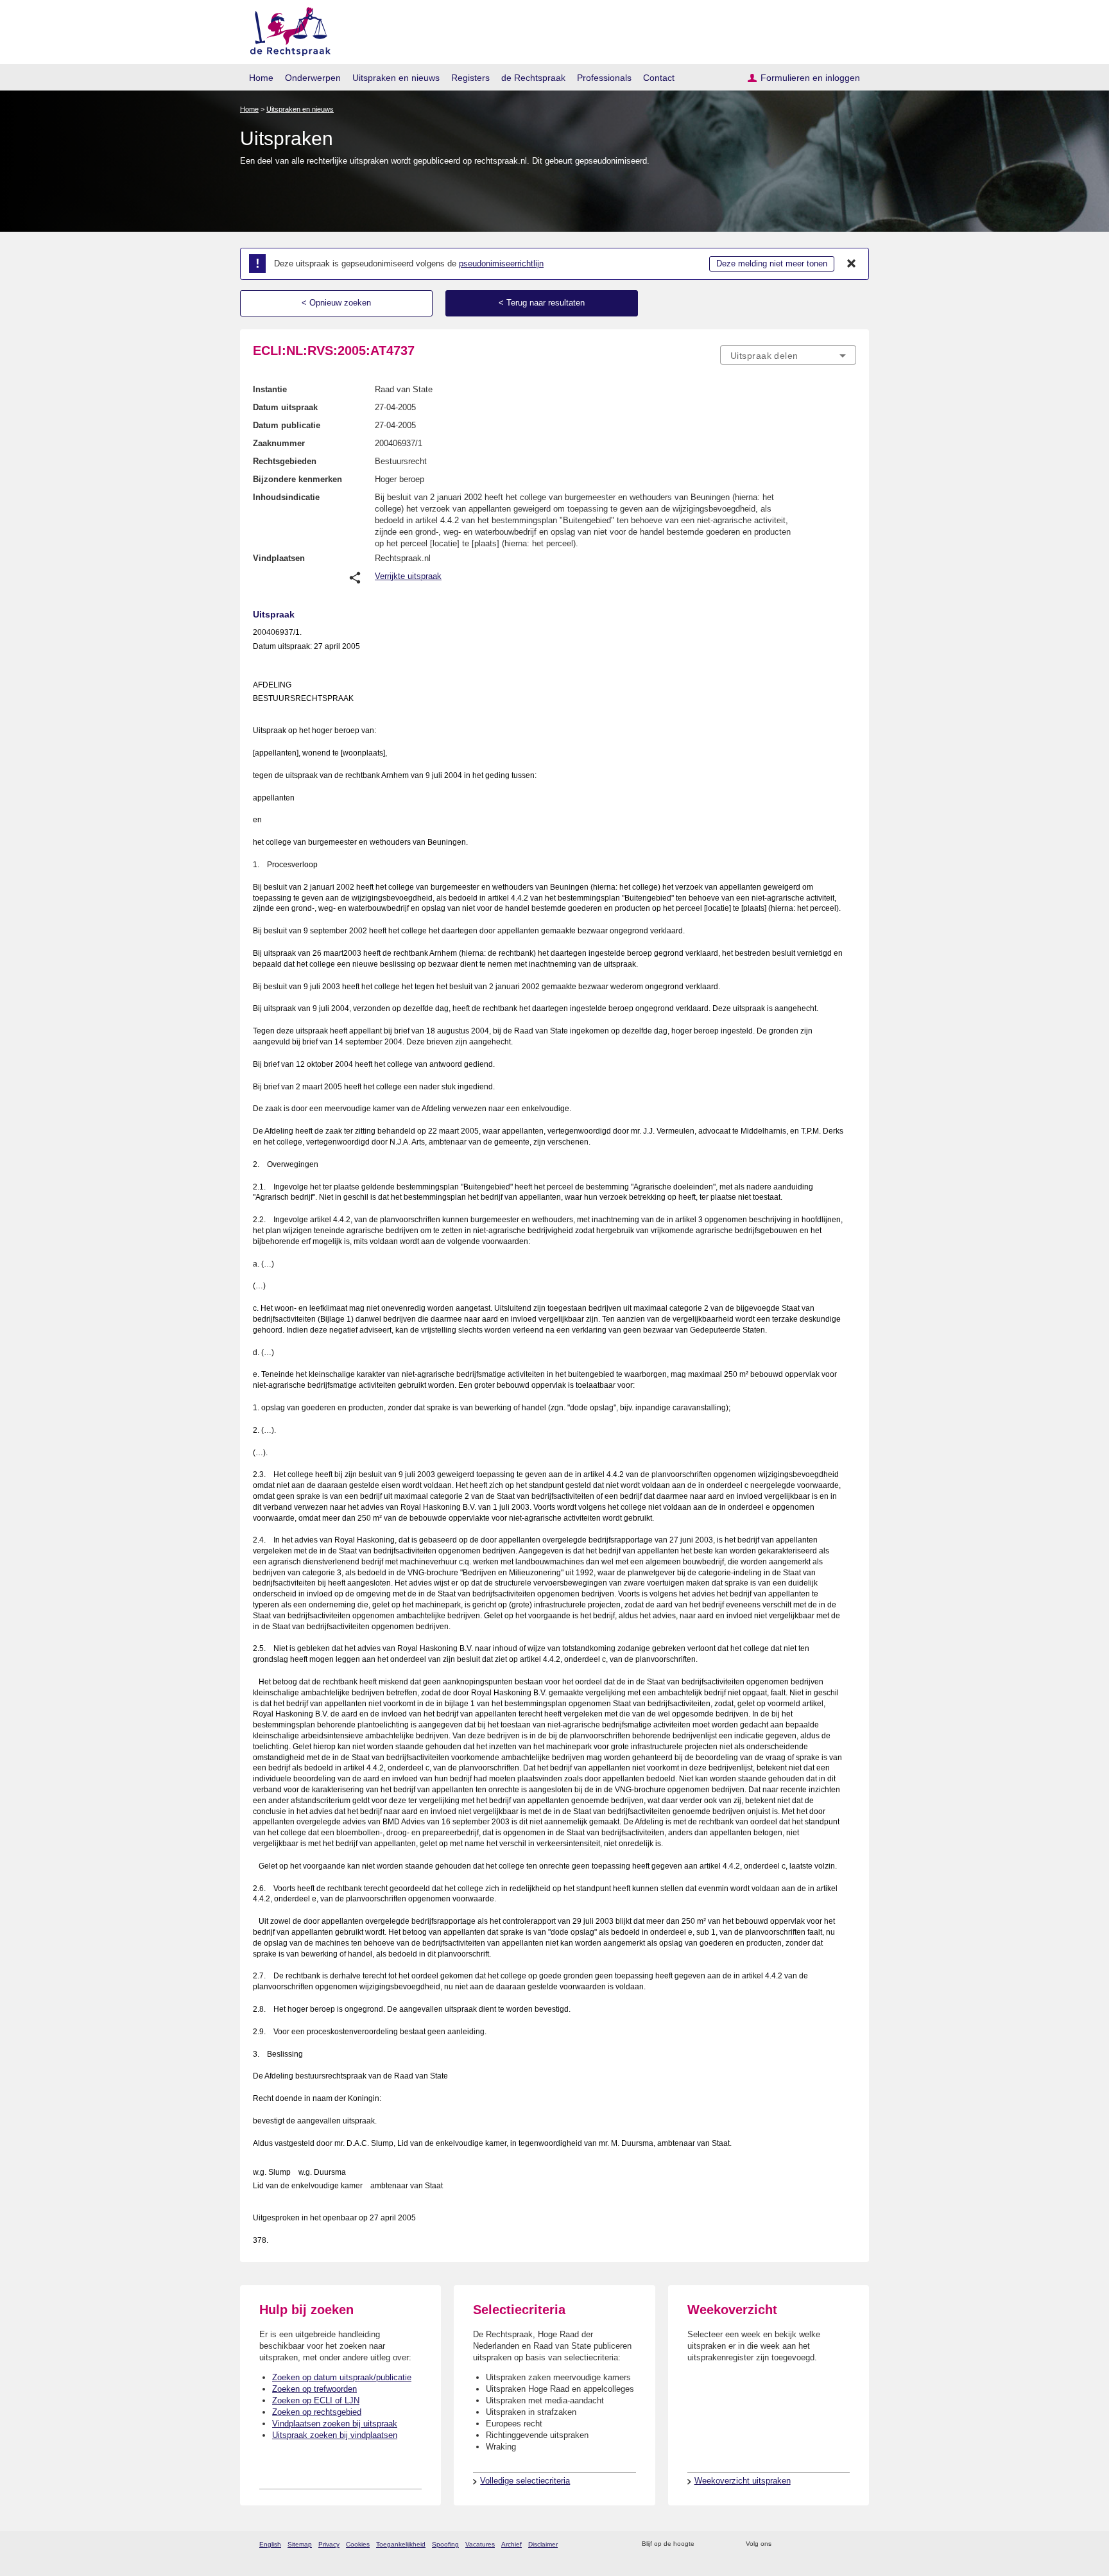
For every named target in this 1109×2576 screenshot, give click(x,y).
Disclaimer (543, 2544)
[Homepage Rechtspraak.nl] (286, 29)
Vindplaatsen (279, 558)
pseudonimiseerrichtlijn (501, 264)
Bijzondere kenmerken (297, 479)
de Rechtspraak (533, 78)
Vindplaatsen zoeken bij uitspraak (335, 2424)
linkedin (833, 2544)
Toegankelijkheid (401, 2544)
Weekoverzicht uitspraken (743, 2481)
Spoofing (445, 2544)
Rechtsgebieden (285, 461)
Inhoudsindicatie (286, 497)
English (270, 2544)
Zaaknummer (279, 443)
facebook (799, 2544)
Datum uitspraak (285, 407)
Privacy (329, 2544)
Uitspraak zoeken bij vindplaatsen (335, 2435)
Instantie (270, 389)
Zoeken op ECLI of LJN (316, 2400)
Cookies (358, 2544)
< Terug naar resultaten (542, 303)
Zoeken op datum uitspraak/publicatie (342, 2377)
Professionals (604, 78)
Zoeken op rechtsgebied (317, 2412)
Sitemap (300, 2544)
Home (261, 78)
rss (706, 2544)
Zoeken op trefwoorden (314, 2389)
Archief (512, 2544)
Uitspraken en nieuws (396, 78)
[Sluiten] (852, 264)
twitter (783, 2544)
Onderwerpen (313, 78)
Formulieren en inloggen (810, 78)
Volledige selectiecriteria (525, 2481)
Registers (470, 78)
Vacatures (480, 2544)
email (723, 2544)
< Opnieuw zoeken (336, 303)
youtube (849, 2544)
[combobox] (788, 355)
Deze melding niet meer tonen (772, 264)
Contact (659, 78)
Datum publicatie (287, 425)
